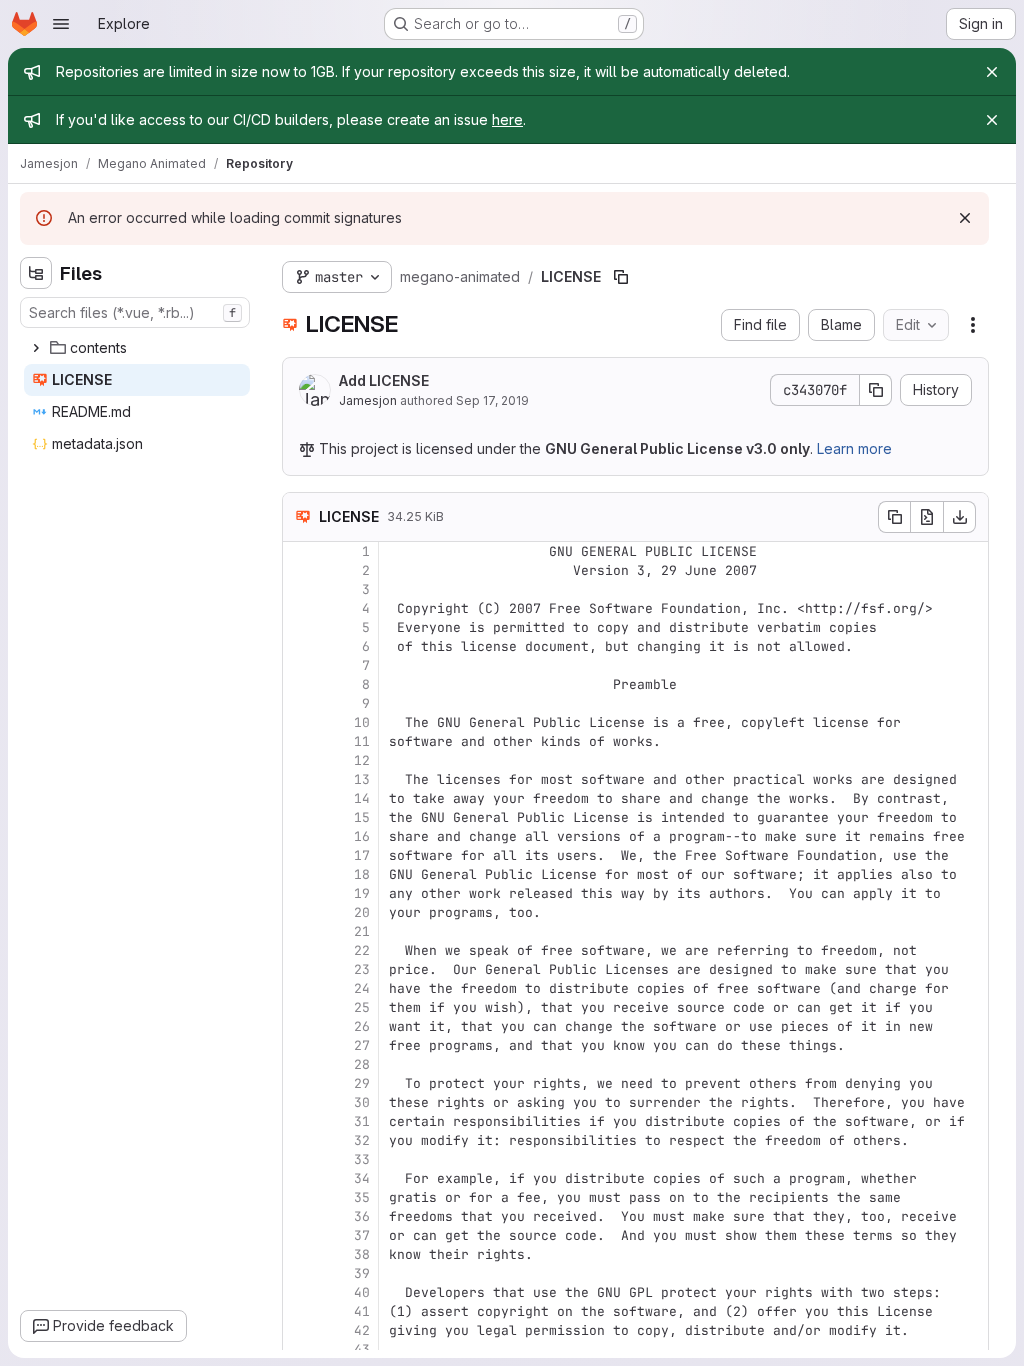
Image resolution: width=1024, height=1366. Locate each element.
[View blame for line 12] (300, 760)
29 (362, 1083)
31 (362, 1121)
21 (362, 931)
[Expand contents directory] (36, 348)
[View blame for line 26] (300, 1026)
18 (362, 874)
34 (362, 1178)
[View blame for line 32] (300, 1140)
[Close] (992, 72)
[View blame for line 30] (300, 1102)
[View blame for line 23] (300, 969)
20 (362, 912)
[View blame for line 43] (300, 1349)
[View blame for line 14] (300, 798)
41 (362, 1311)
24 (362, 988)
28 (362, 1064)
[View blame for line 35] (300, 1197)
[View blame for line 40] (300, 1292)
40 (362, 1292)
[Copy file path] (621, 277)
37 (362, 1235)
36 (362, 1216)
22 (362, 950)
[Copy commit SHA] (876, 390)
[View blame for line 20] (300, 912)
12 (362, 760)
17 (362, 855)
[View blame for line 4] (300, 608)
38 (362, 1254)
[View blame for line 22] (300, 950)
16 (362, 836)
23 (362, 969)
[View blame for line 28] (300, 1064)
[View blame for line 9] (300, 703)
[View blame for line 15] (300, 817)
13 (362, 779)
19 (362, 893)
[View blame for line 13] (300, 779)
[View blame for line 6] (300, 646)
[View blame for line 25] (300, 1007)
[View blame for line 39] (300, 1273)
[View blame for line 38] (300, 1254)
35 (362, 1197)
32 (362, 1140)
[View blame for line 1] (300, 551)
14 (362, 798)
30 (362, 1102)
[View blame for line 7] (300, 665)
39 (362, 1273)
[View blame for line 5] (300, 627)
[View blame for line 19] (300, 893)
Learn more (854, 448)
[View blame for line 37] (300, 1235)
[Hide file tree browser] (36, 273)
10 (362, 722)
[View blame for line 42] (300, 1330)
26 (362, 1026)
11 (362, 741)
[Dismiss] (965, 218)
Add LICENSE (384, 380)
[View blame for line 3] (300, 589)
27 (362, 1045)
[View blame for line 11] (300, 741)
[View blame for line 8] (300, 684)
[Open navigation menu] (61, 24)
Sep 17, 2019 (492, 400)
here (507, 119)
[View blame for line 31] (300, 1121)
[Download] (960, 517)
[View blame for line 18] (300, 874)
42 (362, 1330)
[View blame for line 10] (300, 722)
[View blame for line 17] (300, 855)
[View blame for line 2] (300, 570)
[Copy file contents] (894, 517)
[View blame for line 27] (300, 1045)
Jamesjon (368, 400)
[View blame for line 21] (300, 931)
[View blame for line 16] (300, 836)
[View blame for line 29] (300, 1083)
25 (362, 1007)
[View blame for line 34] (300, 1178)
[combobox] (135, 312)
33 (362, 1159)
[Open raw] (927, 517)
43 (362, 1349)
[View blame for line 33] (300, 1159)
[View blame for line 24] (300, 988)
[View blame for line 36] (300, 1216)
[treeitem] (137, 348)
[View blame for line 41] (300, 1311)
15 (362, 817)
